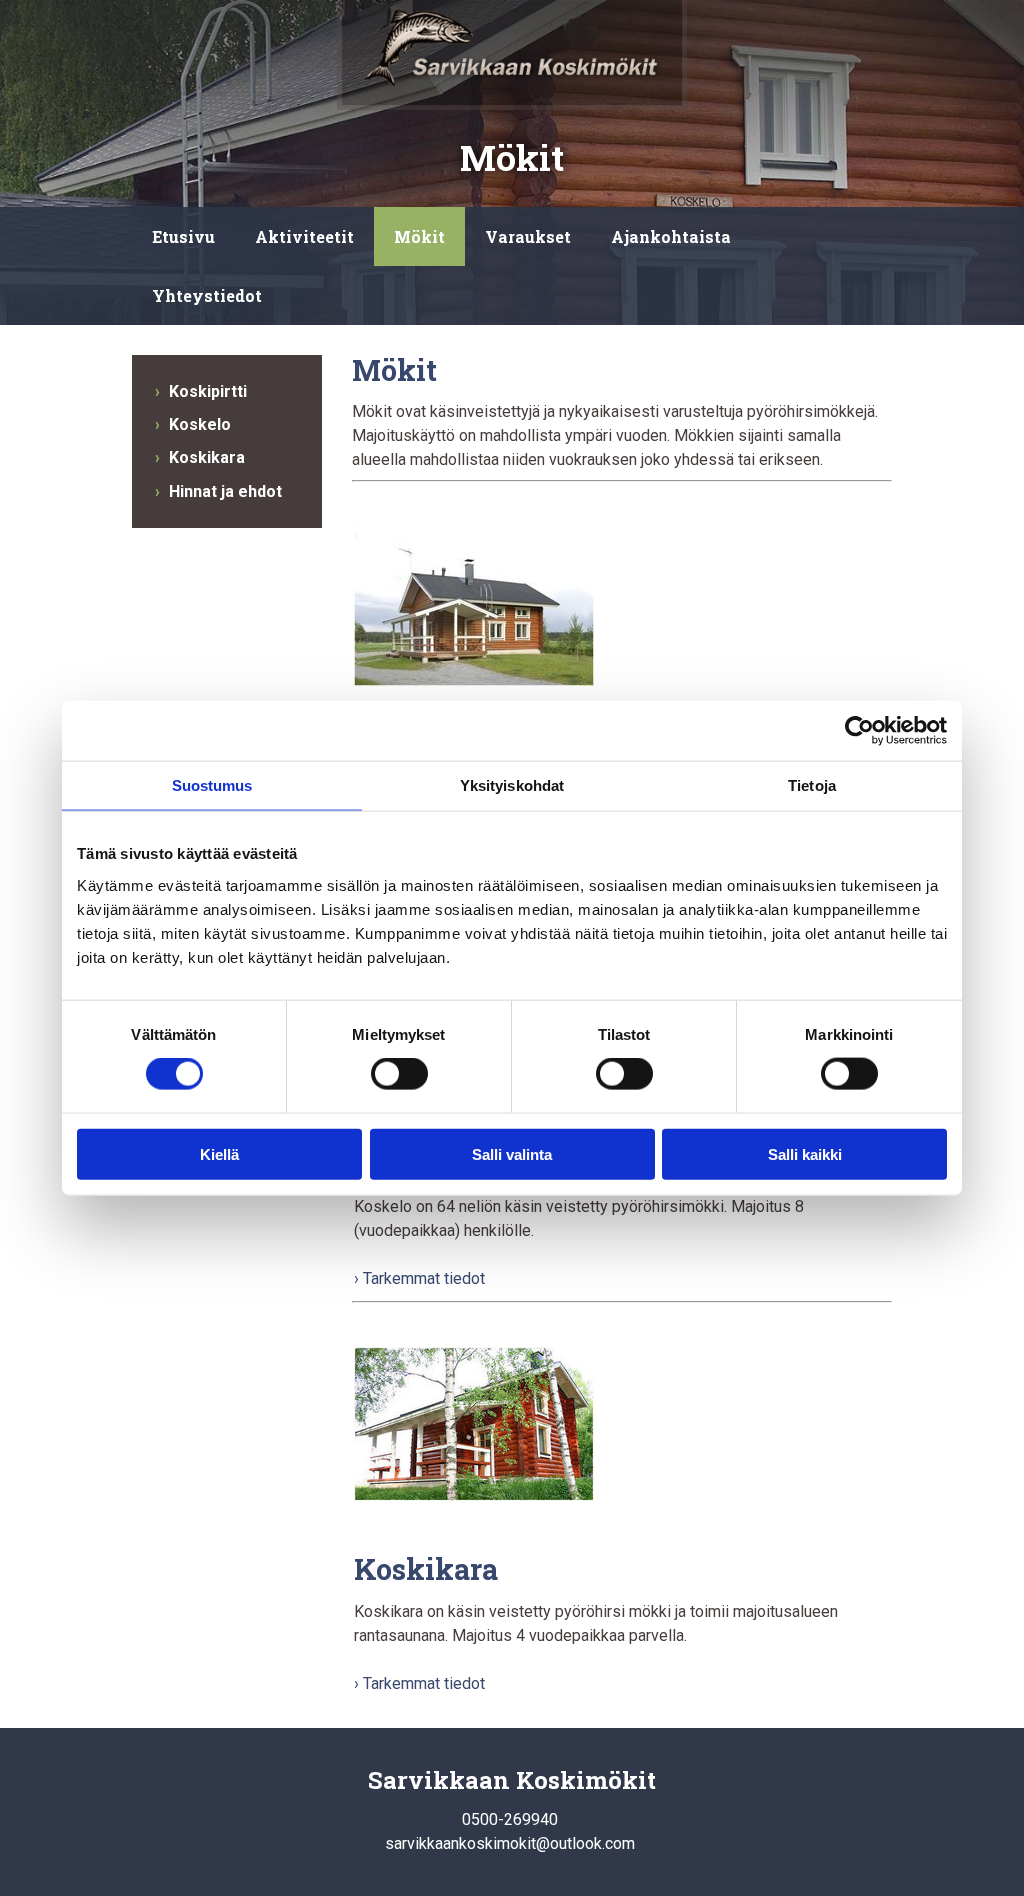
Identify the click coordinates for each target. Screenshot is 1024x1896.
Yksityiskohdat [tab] (512, 785)
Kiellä (219, 1153)
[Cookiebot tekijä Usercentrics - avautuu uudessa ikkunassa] (859, 731)
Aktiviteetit (304, 236)
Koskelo (200, 424)
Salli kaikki (805, 1153)
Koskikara (207, 457)
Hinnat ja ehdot (225, 491)
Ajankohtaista (671, 236)
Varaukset (528, 236)
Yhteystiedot (207, 295)
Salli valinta (512, 1153)
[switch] (399, 1074)
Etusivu (183, 236)
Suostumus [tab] (212, 785)
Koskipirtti (208, 391)
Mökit (419, 236)
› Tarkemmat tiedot (419, 1278)
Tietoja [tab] (812, 785)
